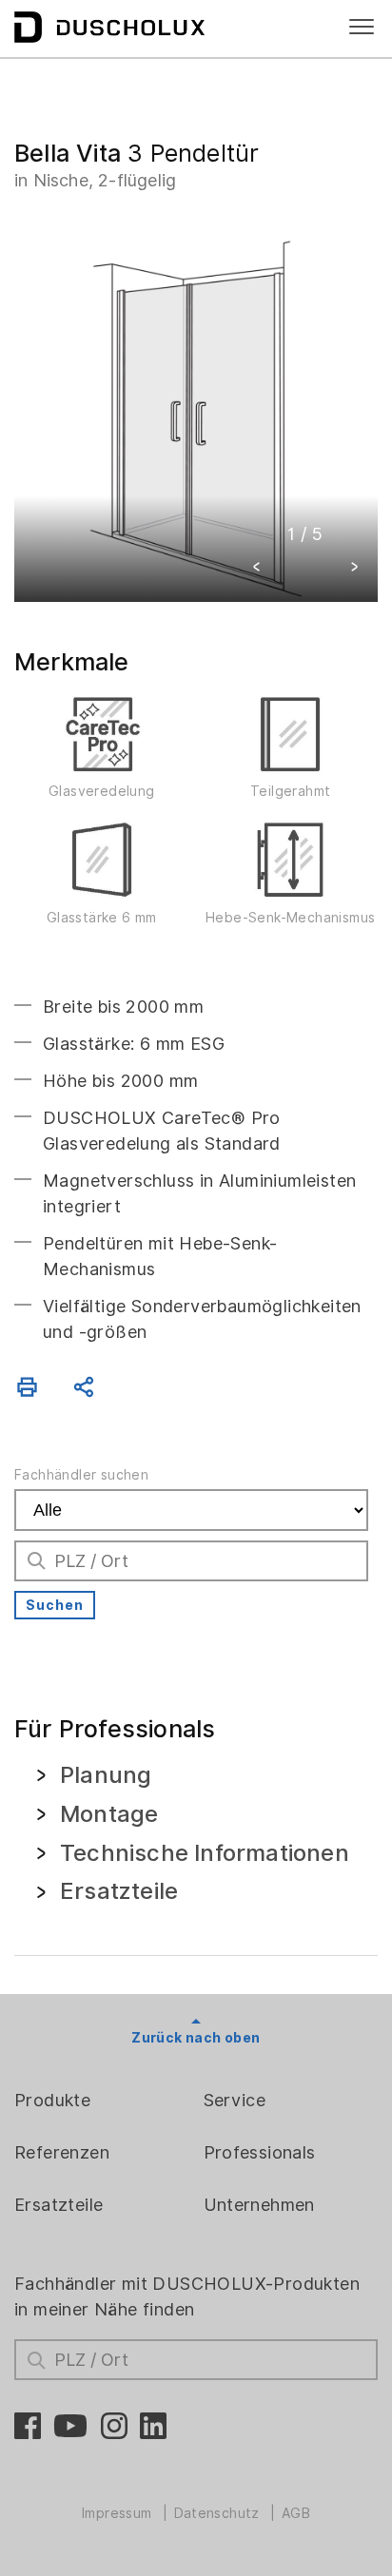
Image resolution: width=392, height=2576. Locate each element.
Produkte (52, 2100)
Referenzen (62, 2152)
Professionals (260, 2152)
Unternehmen (259, 2205)
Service (235, 2100)
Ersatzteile (59, 2205)
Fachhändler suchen (81, 1475)
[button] (257, 569)
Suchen (55, 1605)
